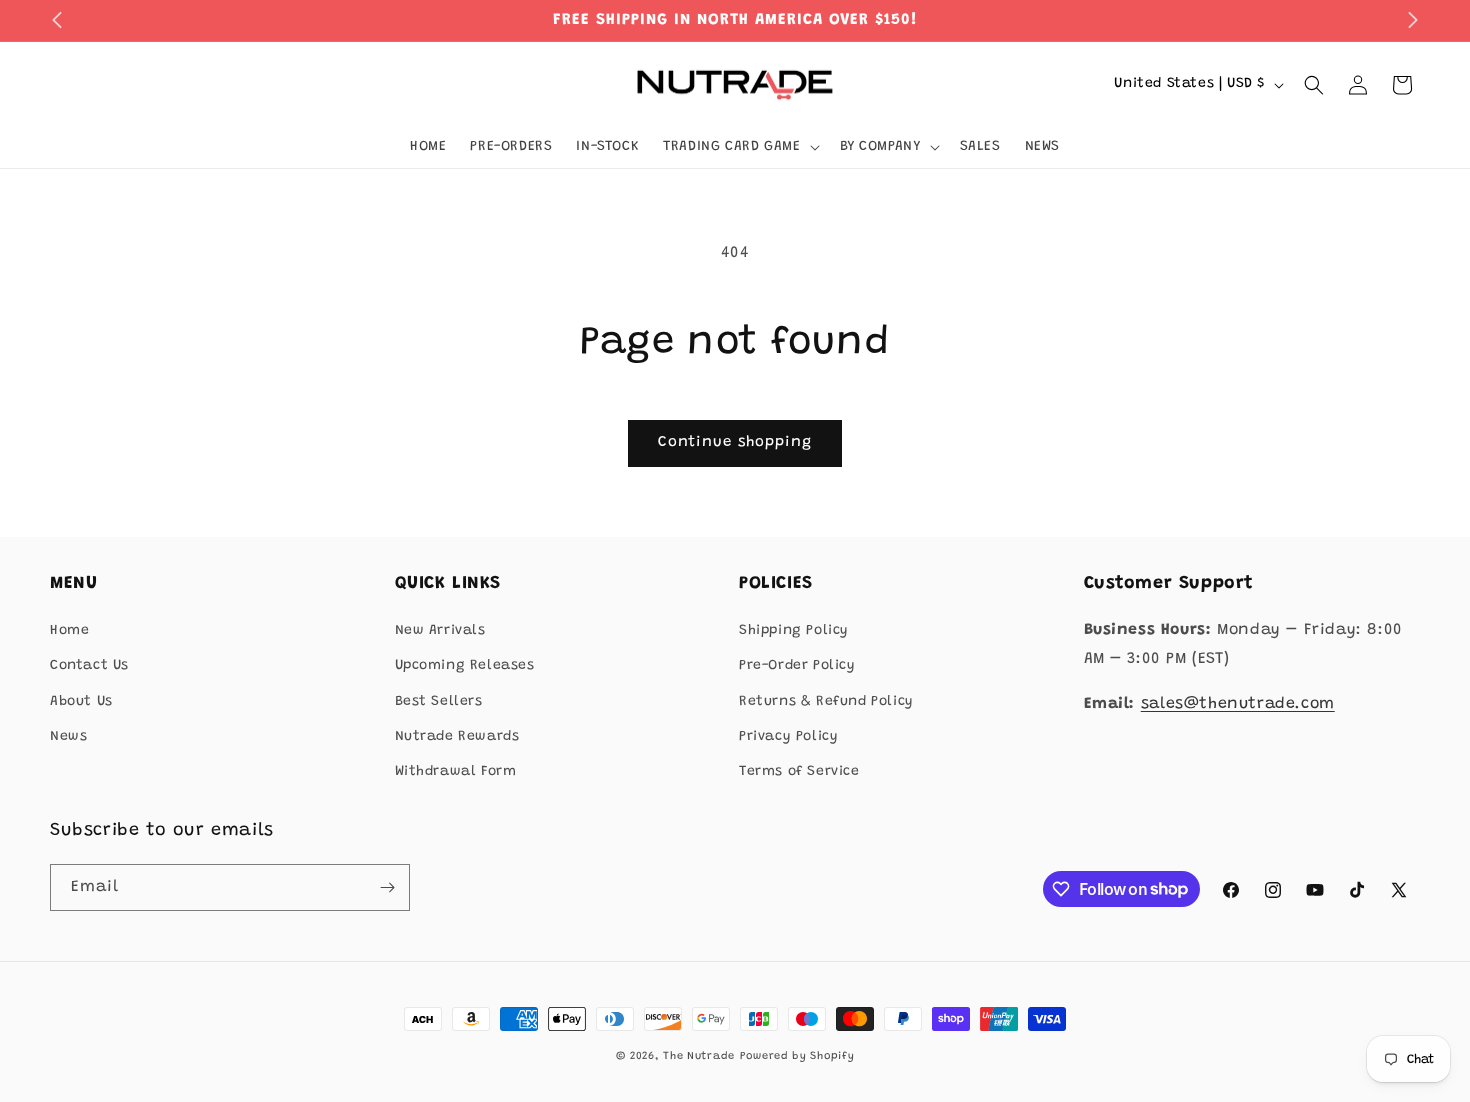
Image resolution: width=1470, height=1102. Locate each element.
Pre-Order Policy (797, 666)
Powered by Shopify (797, 1056)
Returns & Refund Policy (826, 702)
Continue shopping (735, 442)
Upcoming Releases (465, 666)
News (68, 737)
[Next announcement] (1413, 20)
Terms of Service (799, 772)
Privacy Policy (788, 737)
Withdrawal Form (456, 772)
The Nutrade (699, 1056)
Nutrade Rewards (457, 737)
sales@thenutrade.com (1238, 704)
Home (69, 631)
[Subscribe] (387, 887)
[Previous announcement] (57, 20)
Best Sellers (439, 702)
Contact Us (89, 666)
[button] (739, 147)
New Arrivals (440, 631)
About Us (81, 702)
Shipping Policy (794, 631)
